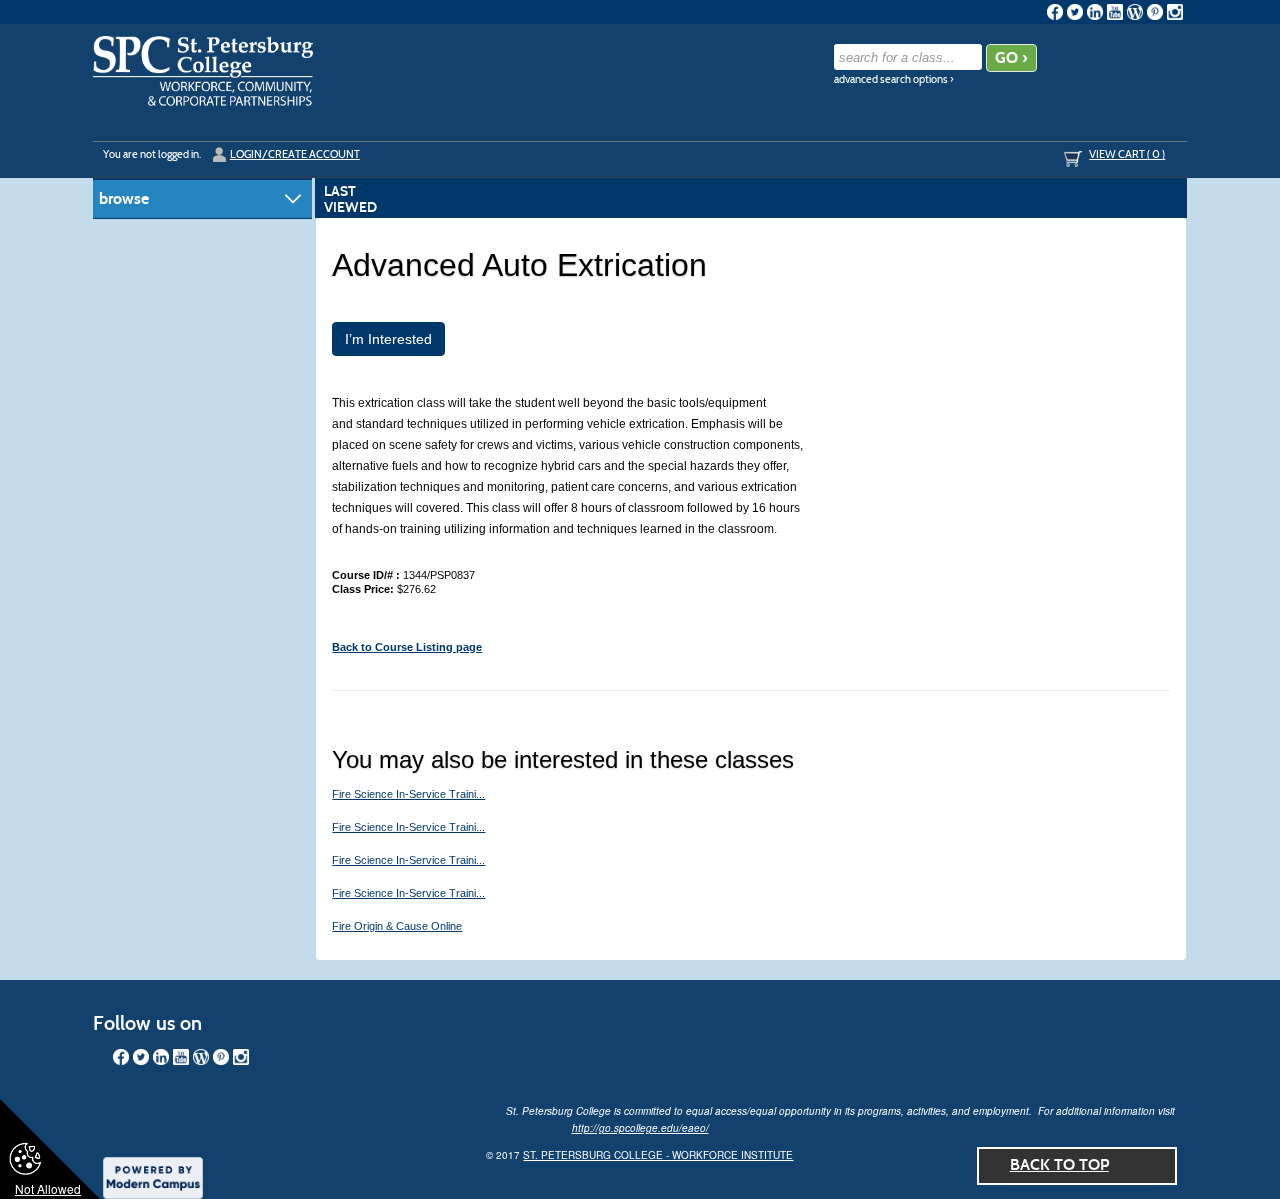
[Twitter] (1075, 12)
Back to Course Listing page (407, 647)
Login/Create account (295, 154)
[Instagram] (1175, 12)
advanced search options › (894, 79)
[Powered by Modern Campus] (153, 1176)
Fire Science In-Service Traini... (408, 794)
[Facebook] (1055, 12)
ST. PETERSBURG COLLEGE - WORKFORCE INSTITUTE (658, 1155)
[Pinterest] (1155, 12)
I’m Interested (388, 339)
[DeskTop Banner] (203, 71)
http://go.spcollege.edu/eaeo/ (640, 1128)
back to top (1059, 1164)
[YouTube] (1115, 12)
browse (124, 198)
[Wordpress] (1135, 12)
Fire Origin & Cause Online (397, 926)
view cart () (1127, 154)
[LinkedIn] (1095, 12)
